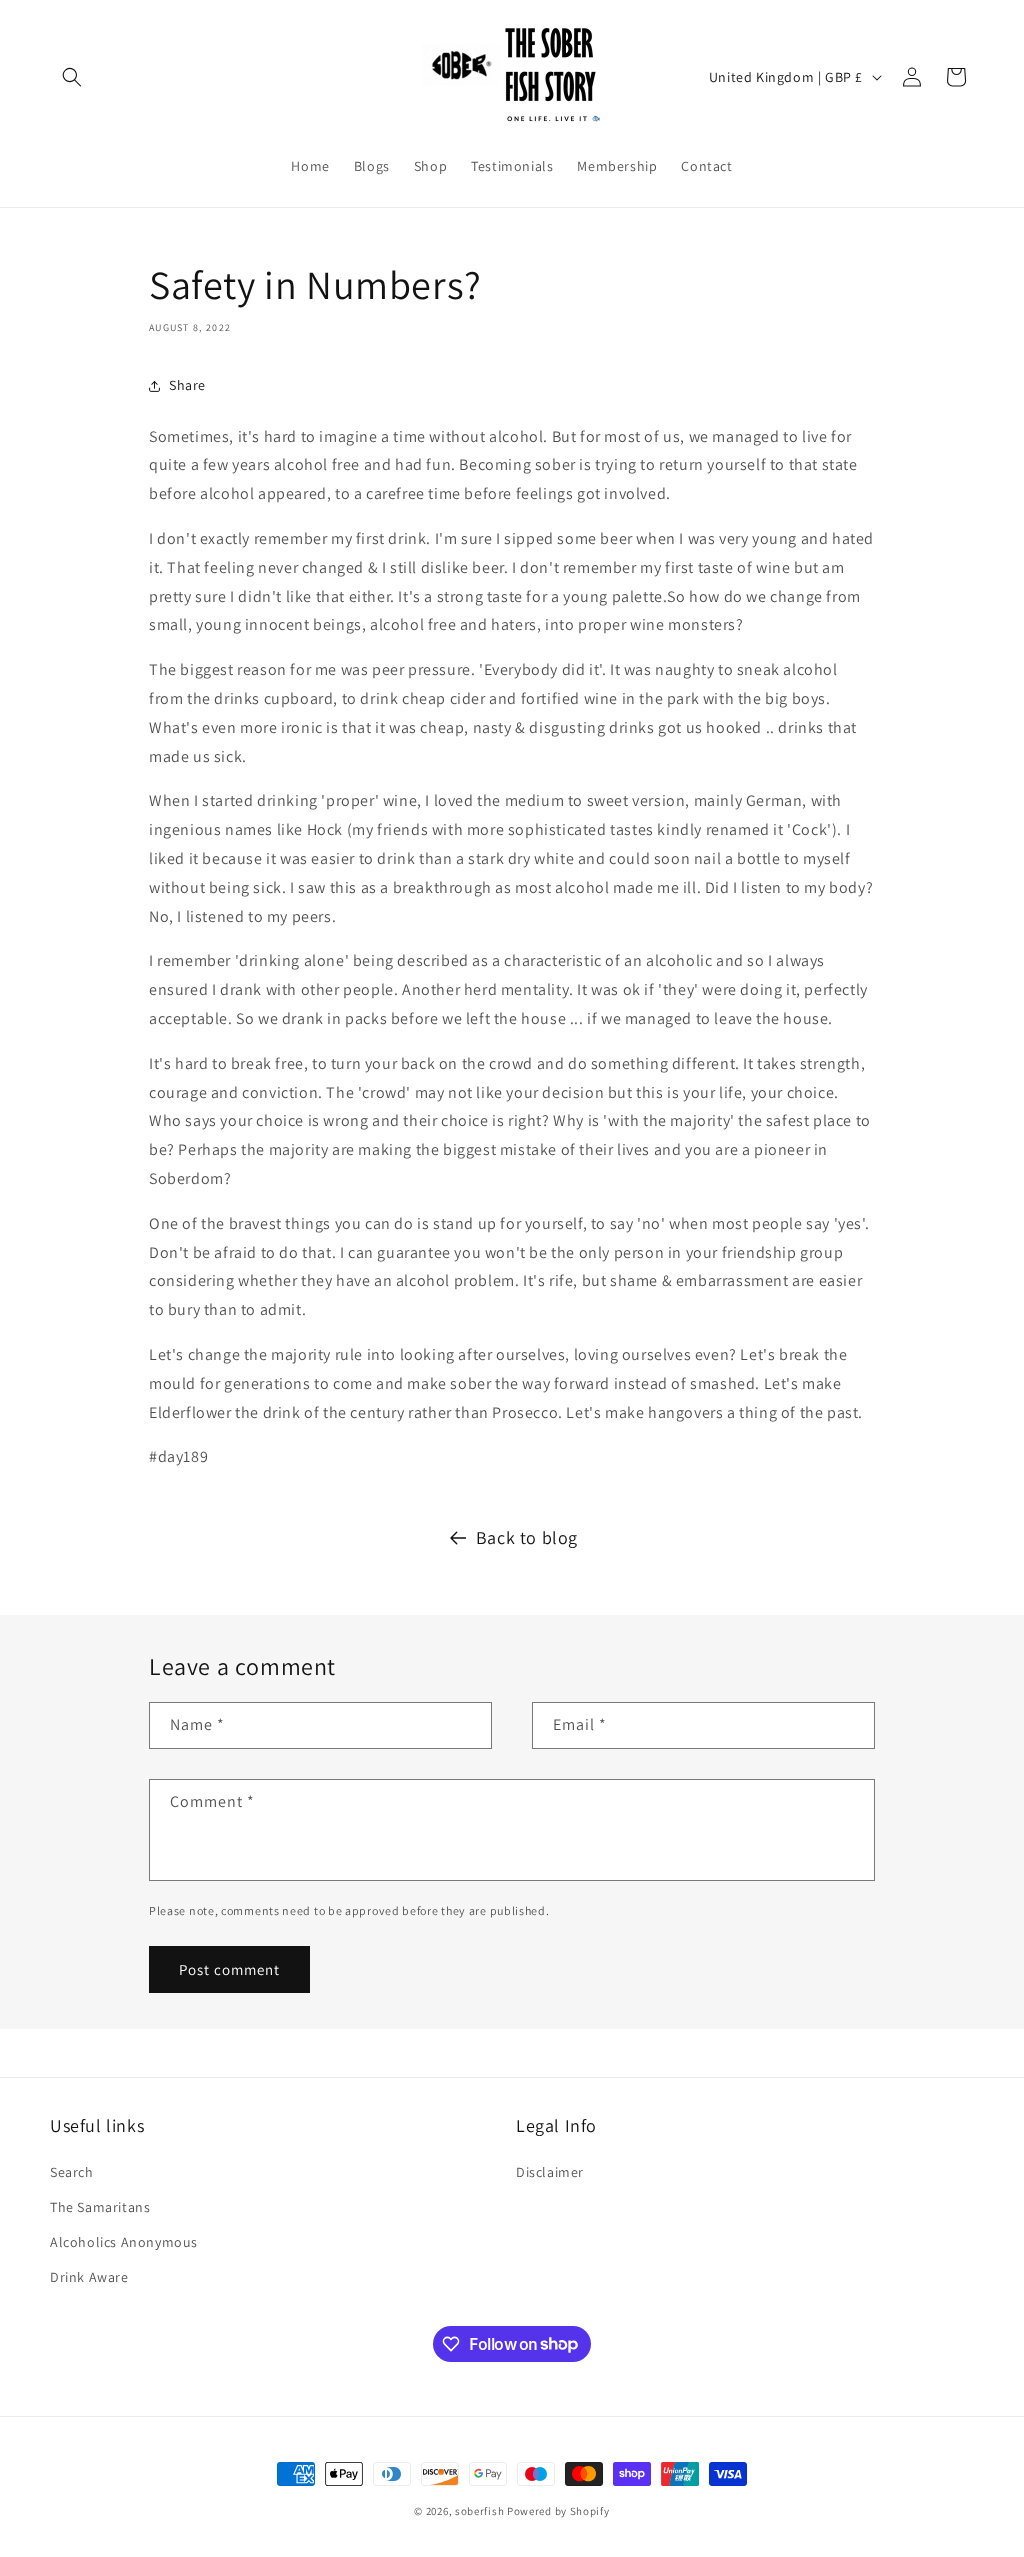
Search (72, 2172)
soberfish (479, 2511)
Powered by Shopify (558, 2511)
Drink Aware (89, 2277)
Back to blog (527, 1537)
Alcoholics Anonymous (124, 2242)
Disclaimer (550, 2172)
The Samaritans (100, 2207)
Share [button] (187, 385)
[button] (72, 77)
